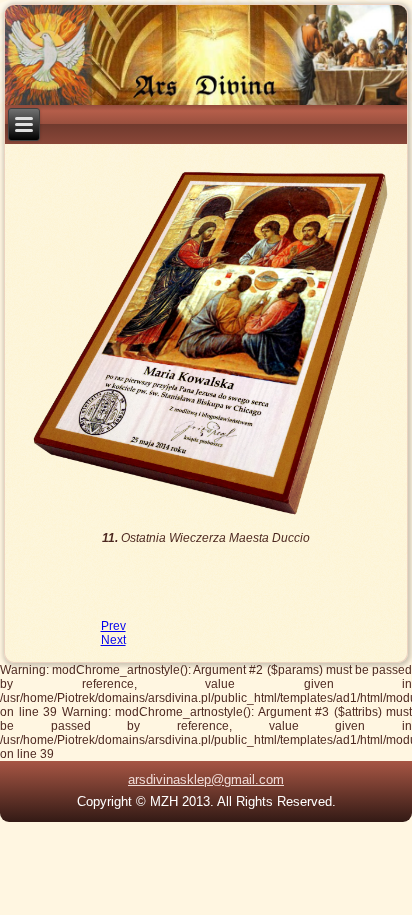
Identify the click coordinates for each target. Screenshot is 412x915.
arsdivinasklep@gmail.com (206, 779)
